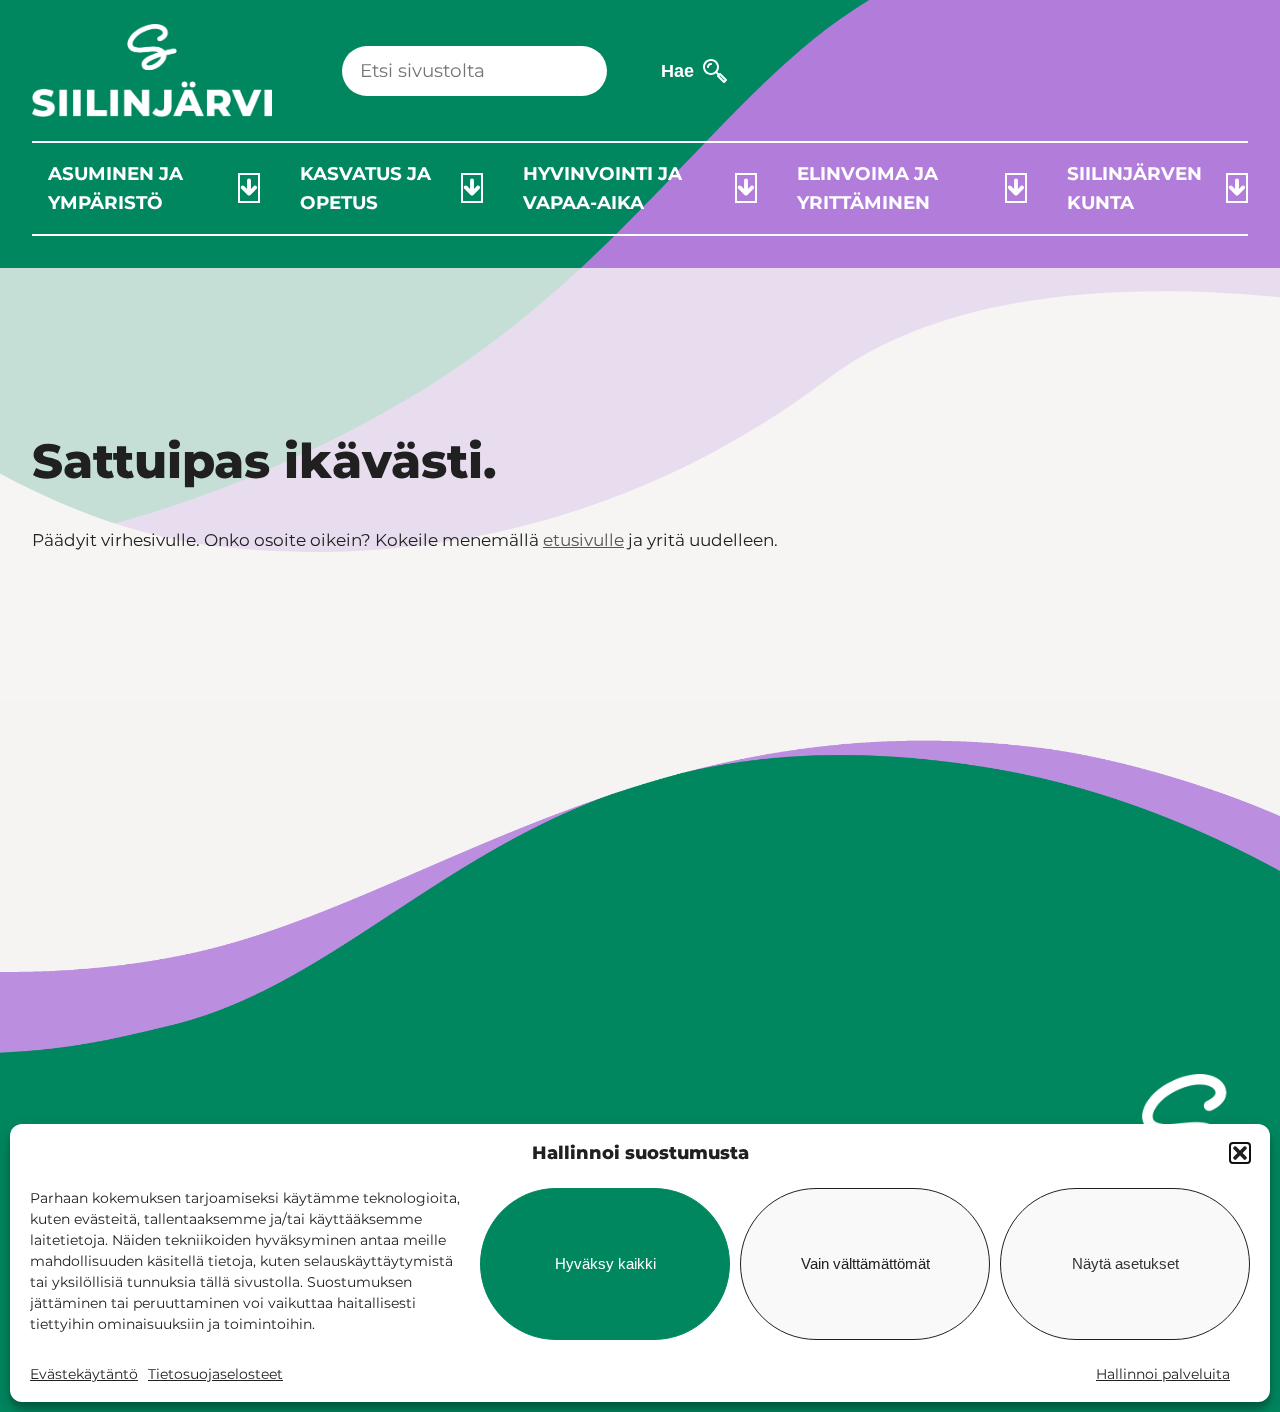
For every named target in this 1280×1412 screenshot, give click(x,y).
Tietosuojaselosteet (215, 1374)
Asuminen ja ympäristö (115, 188)
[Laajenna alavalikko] (249, 188)
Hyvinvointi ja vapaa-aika (602, 188)
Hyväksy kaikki (605, 1263)
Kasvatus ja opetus (365, 188)
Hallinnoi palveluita (1163, 1374)
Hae (677, 70)
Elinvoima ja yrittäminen (867, 188)
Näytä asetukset (1125, 1263)
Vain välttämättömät (865, 1263)
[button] (1240, 1153)
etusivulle (583, 540)
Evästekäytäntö (84, 1374)
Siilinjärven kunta (1134, 188)
